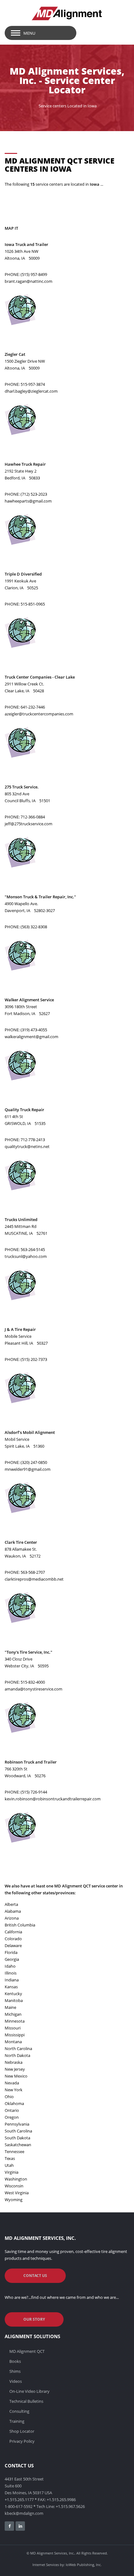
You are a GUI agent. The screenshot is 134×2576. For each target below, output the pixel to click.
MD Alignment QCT (27, 2351)
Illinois (11, 1973)
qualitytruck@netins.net (27, 1146)
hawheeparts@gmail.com (28, 501)
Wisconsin (14, 2186)
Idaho (10, 1966)
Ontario (12, 2110)
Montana (13, 2042)
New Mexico (16, 2076)
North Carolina (18, 2049)
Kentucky (13, 1994)
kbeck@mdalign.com (24, 2513)
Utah (9, 2165)
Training (17, 2421)
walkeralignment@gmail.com (31, 1037)
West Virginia (17, 2193)
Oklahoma (14, 2103)
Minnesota (15, 2021)
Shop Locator (22, 2431)
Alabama (13, 1911)
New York (14, 2090)
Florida (11, 1952)
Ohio (9, 2097)
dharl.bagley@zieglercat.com (31, 391)
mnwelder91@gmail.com (28, 1469)
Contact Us (35, 2276)
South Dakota (17, 2138)
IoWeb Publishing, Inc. (84, 2565)
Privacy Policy (22, 2441)
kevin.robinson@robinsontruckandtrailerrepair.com (53, 1799)
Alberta (11, 1904)
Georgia (12, 1959)
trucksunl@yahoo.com (26, 1256)
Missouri (13, 2028)
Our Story (34, 2319)
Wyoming (14, 2200)
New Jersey (15, 2069)
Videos (16, 2381)
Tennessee (14, 2152)
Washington (16, 2179)
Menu (29, 33)
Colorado (13, 1939)
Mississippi (15, 2035)
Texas (10, 2158)
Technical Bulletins (26, 2401)
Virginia (12, 2172)
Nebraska (14, 2062)
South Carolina (18, 2131)
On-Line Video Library (29, 2391)
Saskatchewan (18, 2145)
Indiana (12, 1980)
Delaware (13, 1945)
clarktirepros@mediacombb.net (34, 1579)
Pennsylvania (17, 2124)
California (13, 1932)
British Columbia (20, 1925)
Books (15, 2361)
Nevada (12, 2083)
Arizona (12, 1918)
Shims (15, 2371)
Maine (10, 2007)
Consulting (19, 2411)
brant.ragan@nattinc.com (29, 281)
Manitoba (14, 2000)
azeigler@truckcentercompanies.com (39, 714)
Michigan (13, 2014)
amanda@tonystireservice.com (33, 1689)
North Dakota (17, 2055)
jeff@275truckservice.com (29, 824)
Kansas (11, 1987)
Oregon (12, 2117)
